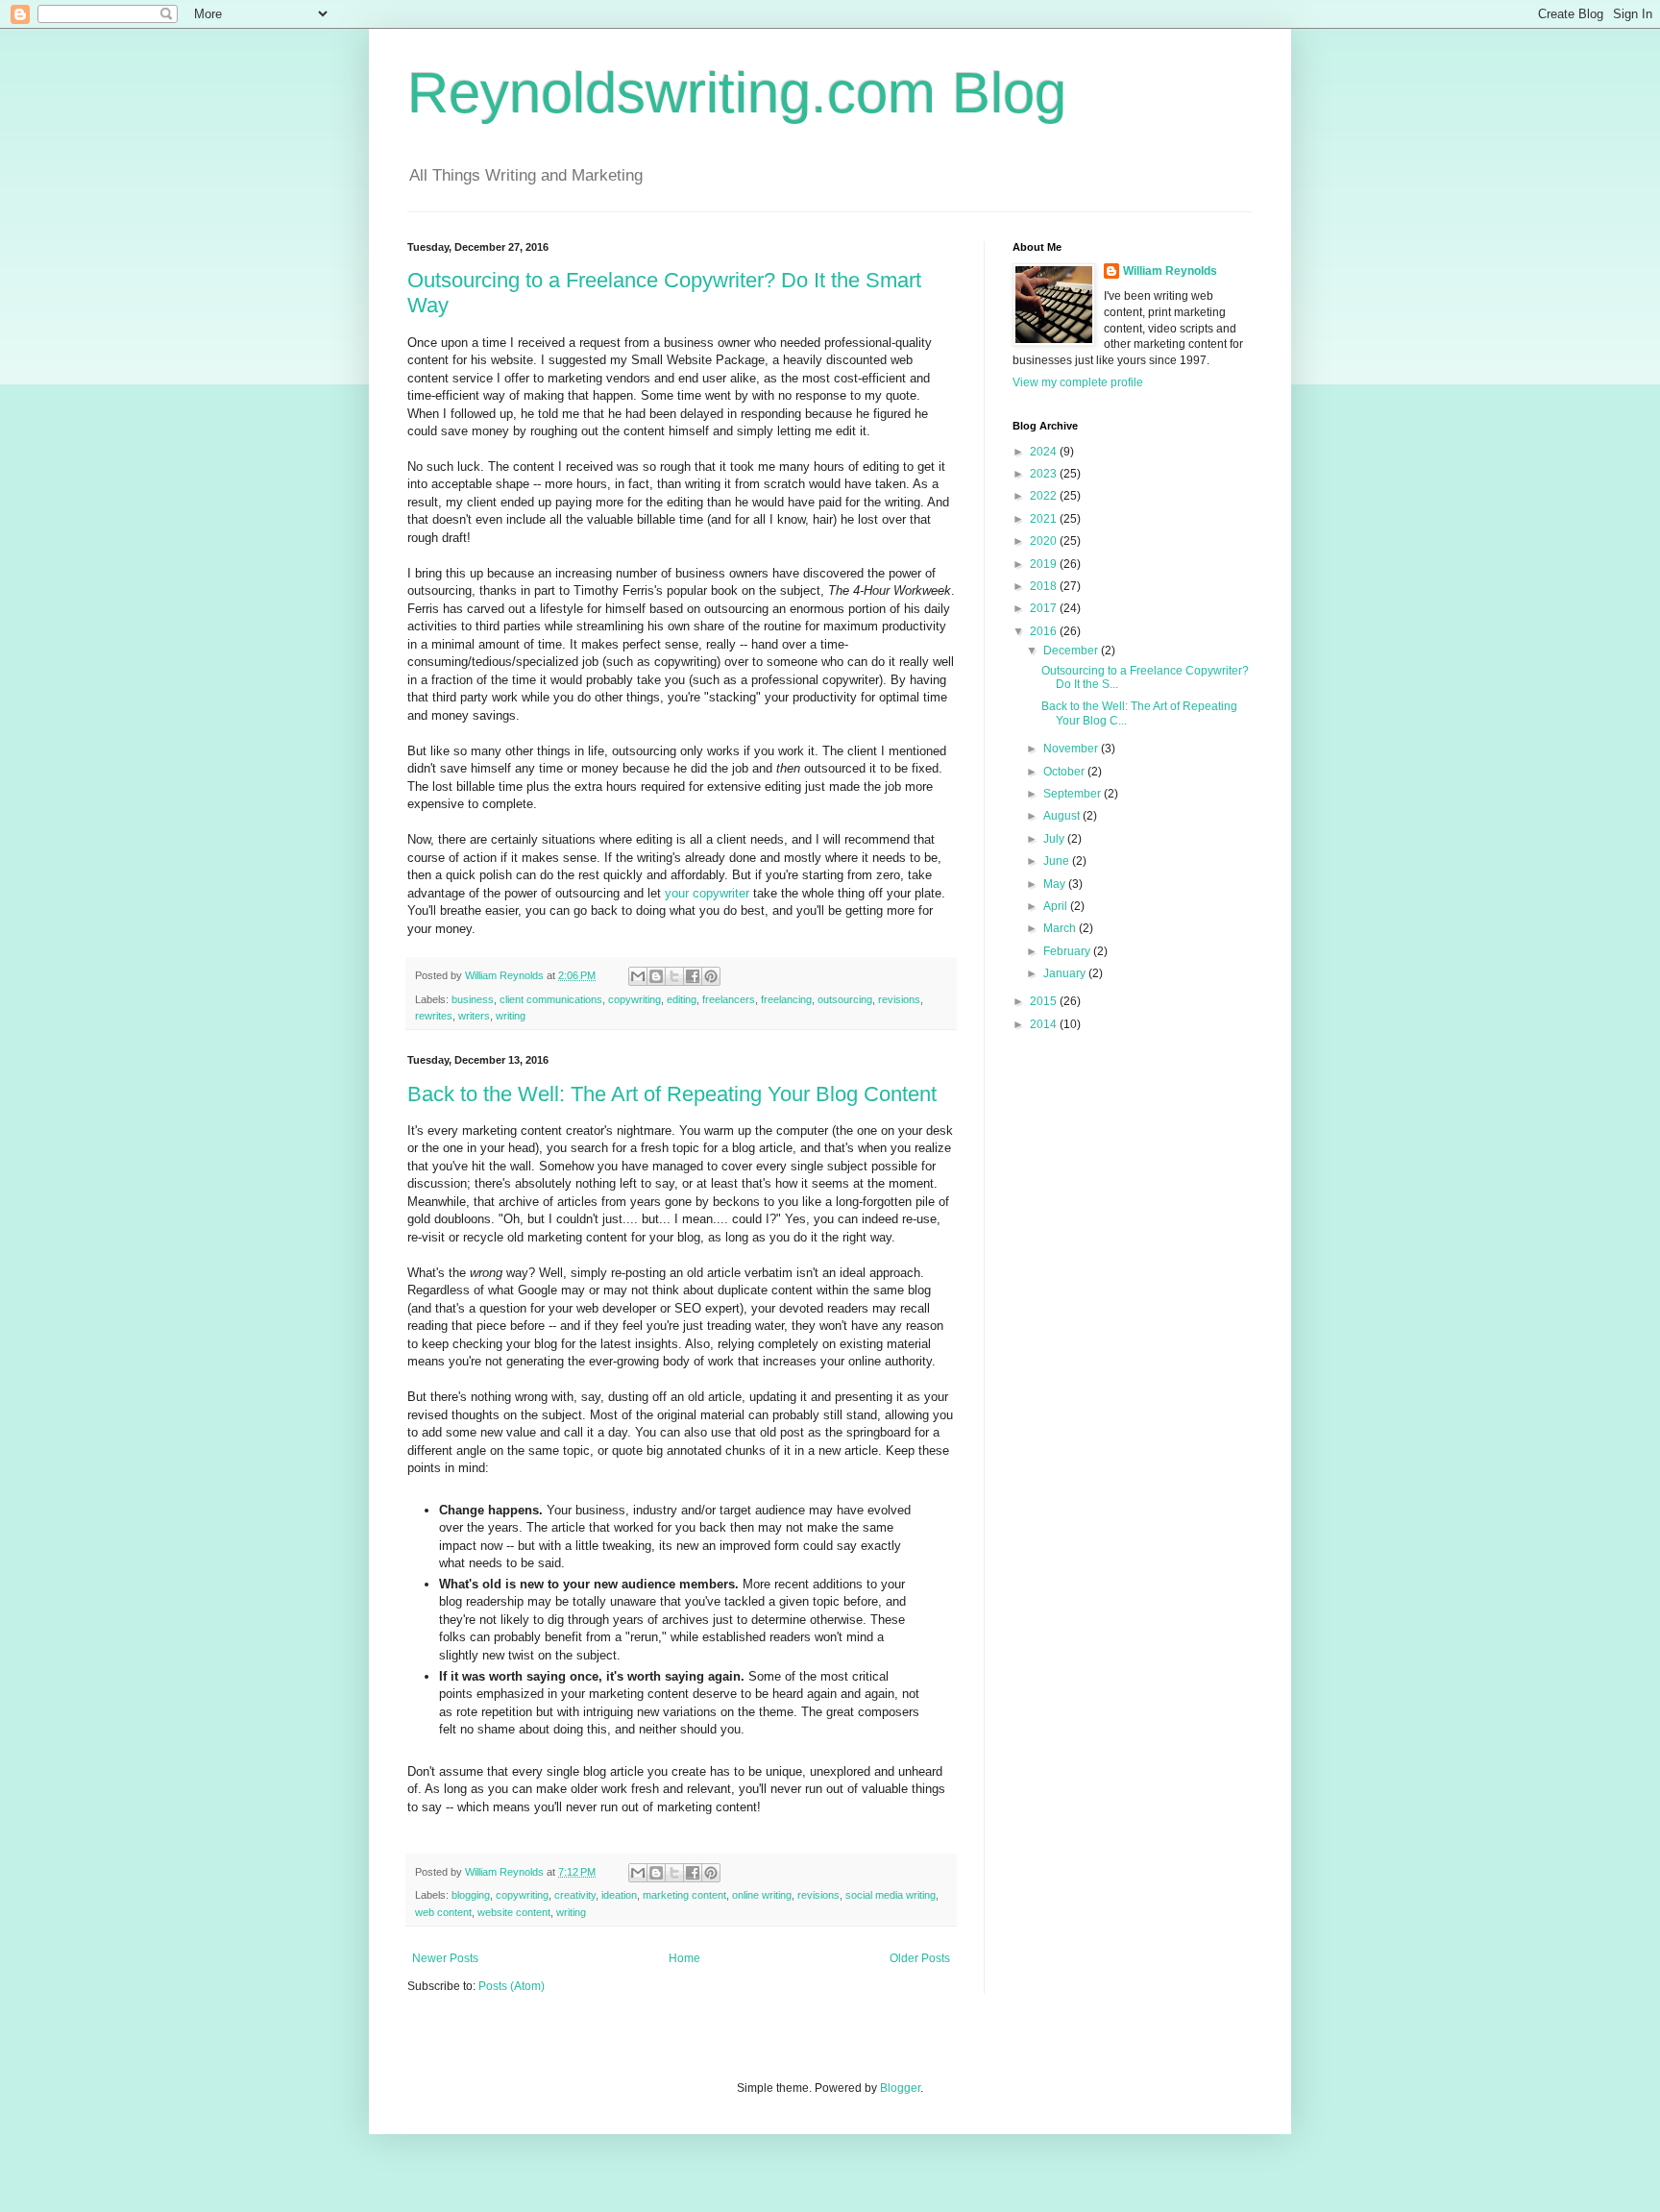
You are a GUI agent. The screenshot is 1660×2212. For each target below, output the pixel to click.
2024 (1045, 452)
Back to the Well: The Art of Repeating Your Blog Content (672, 1094)
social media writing (891, 1895)
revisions (899, 999)
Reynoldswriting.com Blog (737, 93)
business (473, 999)
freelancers (729, 999)
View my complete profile (1078, 382)
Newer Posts (445, 1958)
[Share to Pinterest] (711, 976)
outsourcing (845, 999)
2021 (1045, 519)
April (1057, 906)
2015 (1045, 1001)
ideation (619, 1895)
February (1068, 951)
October (1065, 772)
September (1074, 794)
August (1063, 816)
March (1061, 928)
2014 (1045, 1024)
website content (514, 1912)
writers (474, 1016)
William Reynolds (1170, 271)
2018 (1045, 586)
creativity (575, 1895)
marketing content (684, 1895)
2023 (1045, 474)
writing (511, 1016)
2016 (1045, 631)
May (1056, 884)
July (1055, 839)
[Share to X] (674, 976)
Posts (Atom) (512, 1986)
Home (684, 1958)
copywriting (635, 999)
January (1066, 973)
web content (443, 1912)
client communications (551, 999)
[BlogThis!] (656, 976)
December (1072, 651)
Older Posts (920, 1958)
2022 (1045, 496)
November (1072, 749)
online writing (762, 1895)
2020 (1045, 541)
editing (682, 999)
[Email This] (638, 976)
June (1058, 861)
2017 (1045, 608)
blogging (471, 1895)
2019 (1045, 564)
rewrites (434, 1016)
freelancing (786, 999)
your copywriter (707, 893)
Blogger (900, 2088)
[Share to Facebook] (693, 976)
